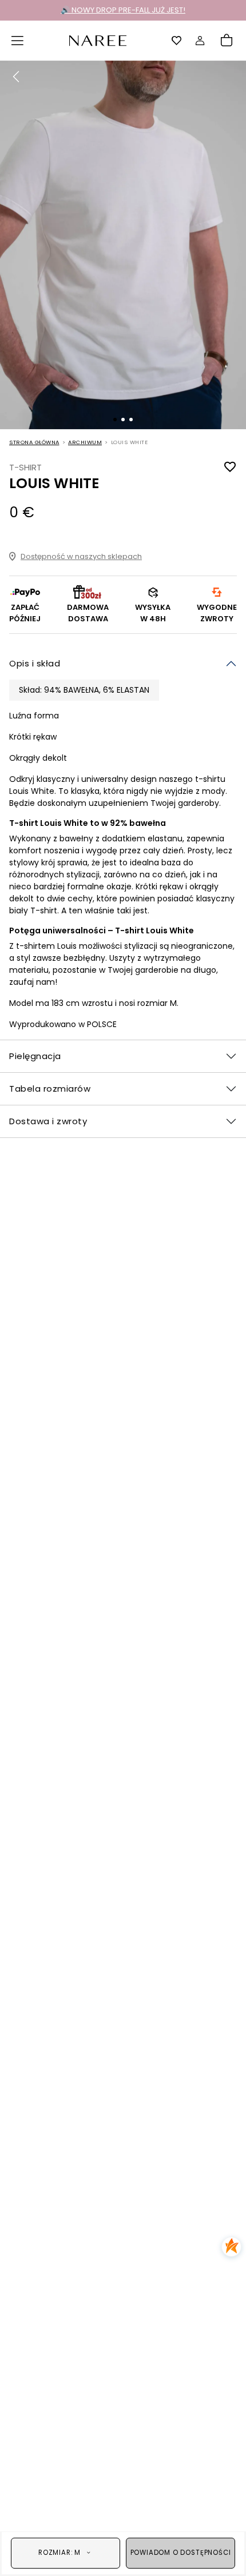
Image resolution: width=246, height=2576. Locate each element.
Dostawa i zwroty (48, 1121)
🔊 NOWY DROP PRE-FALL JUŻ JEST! (123, 10)
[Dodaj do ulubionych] (230, 467)
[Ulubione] (177, 41)
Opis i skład (35, 663)
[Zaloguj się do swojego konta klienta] (200, 41)
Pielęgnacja (35, 1056)
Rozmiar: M (59, 2553)
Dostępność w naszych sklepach (81, 556)
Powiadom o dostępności (181, 2553)
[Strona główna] (98, 40)
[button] (18, 41)
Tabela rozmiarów (50, 1089)
